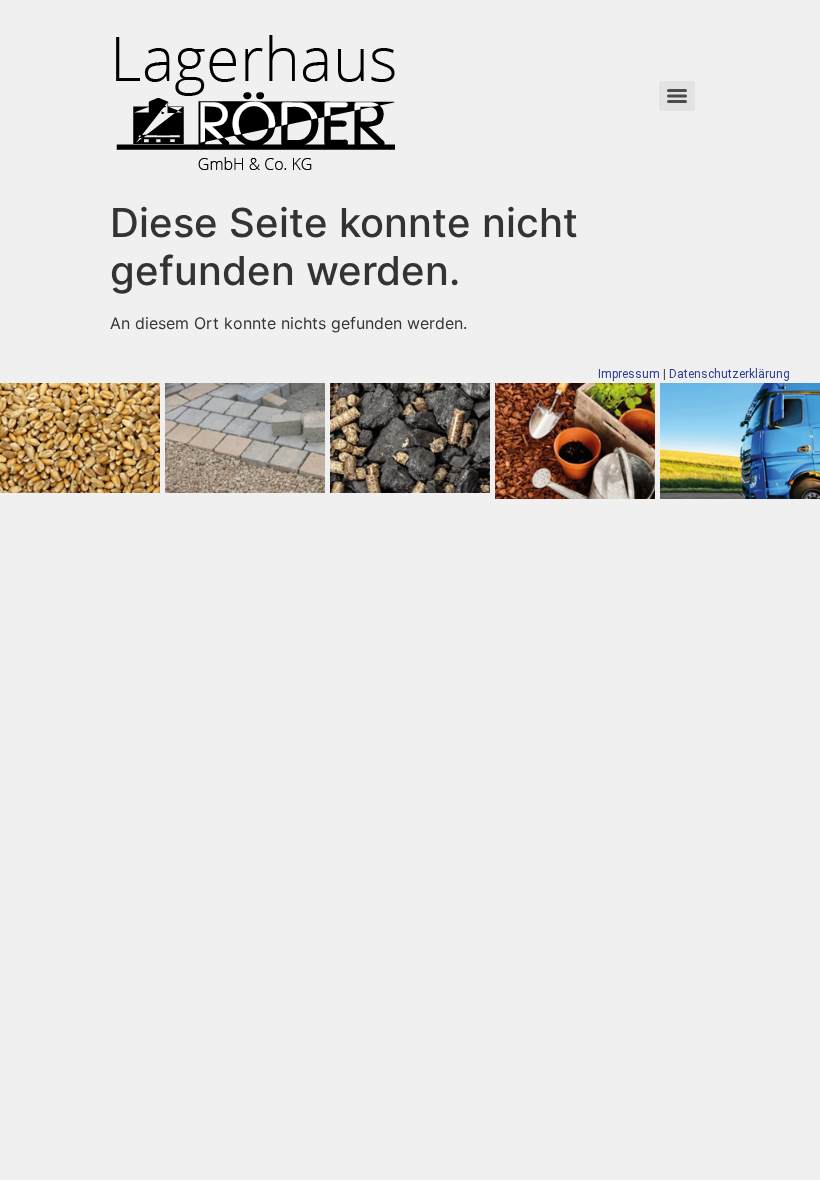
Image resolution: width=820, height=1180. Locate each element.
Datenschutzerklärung (729, 374)
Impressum (629, 374)
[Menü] (677, 96)
